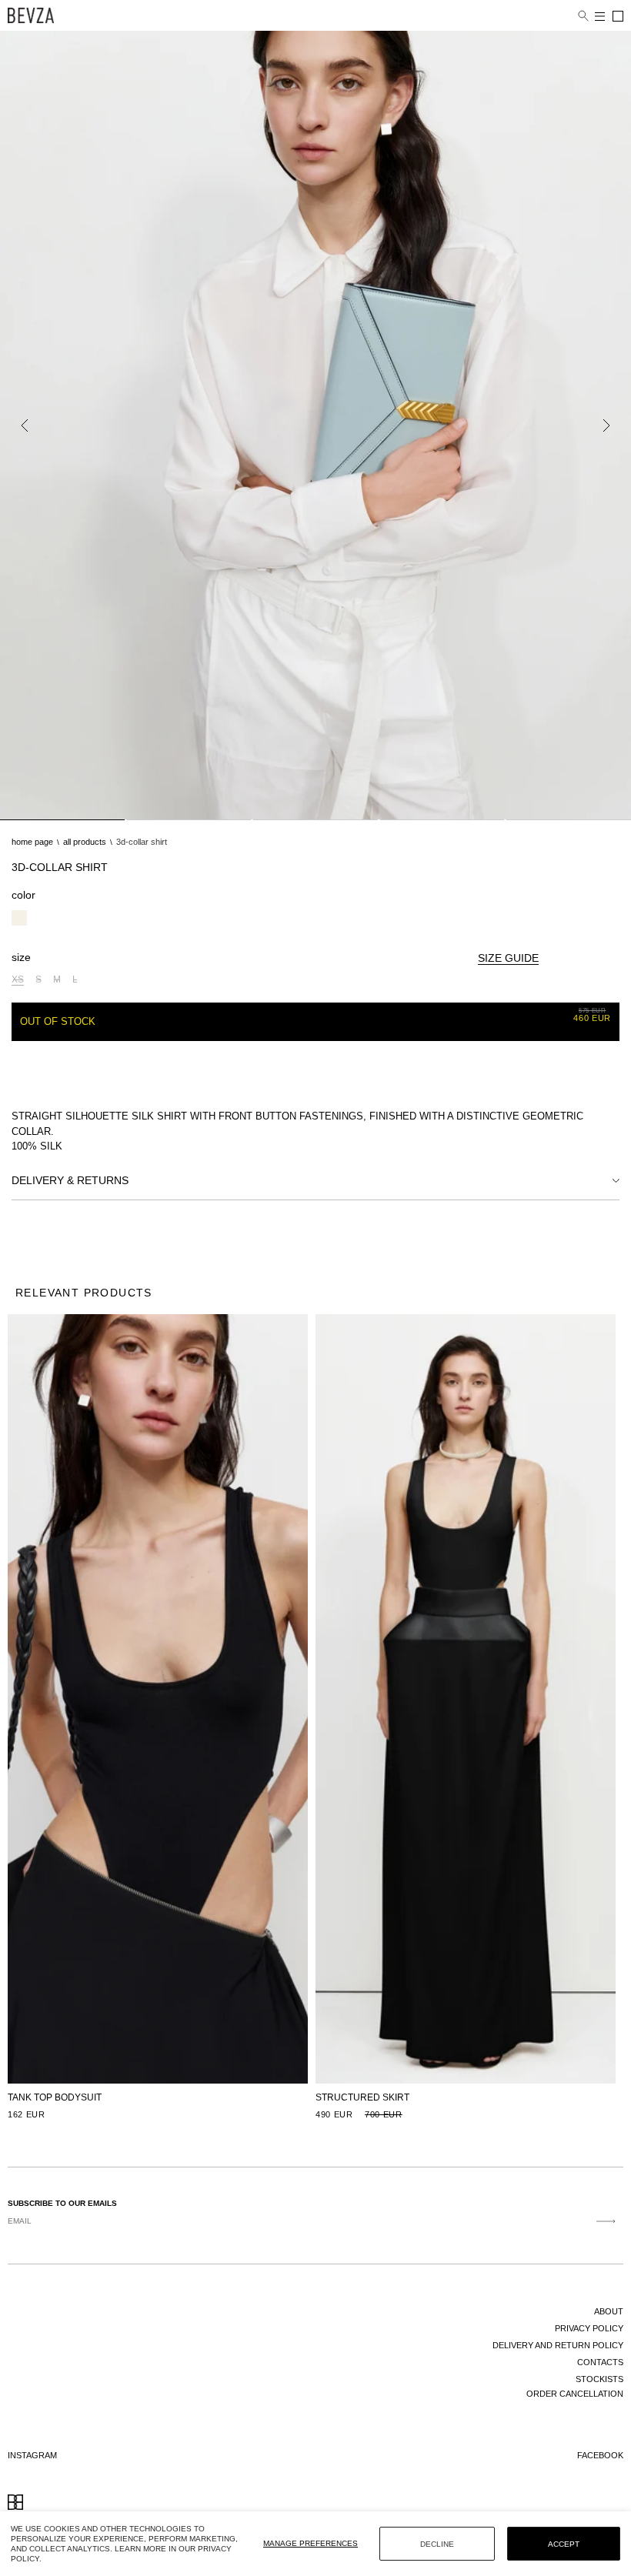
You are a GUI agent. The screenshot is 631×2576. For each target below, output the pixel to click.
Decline (437, 2544)
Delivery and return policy (558, 2345)
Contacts (600, 2362)
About (609, 2311)
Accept (564, 2544)
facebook (600, 2455)
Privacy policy (589, 2328)
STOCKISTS (599, 2379)
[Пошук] (583, 16)
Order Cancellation (575, 2394)
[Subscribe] (606, 2221)
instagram (32, 2455)
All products (85, 842)
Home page (32, 842)
